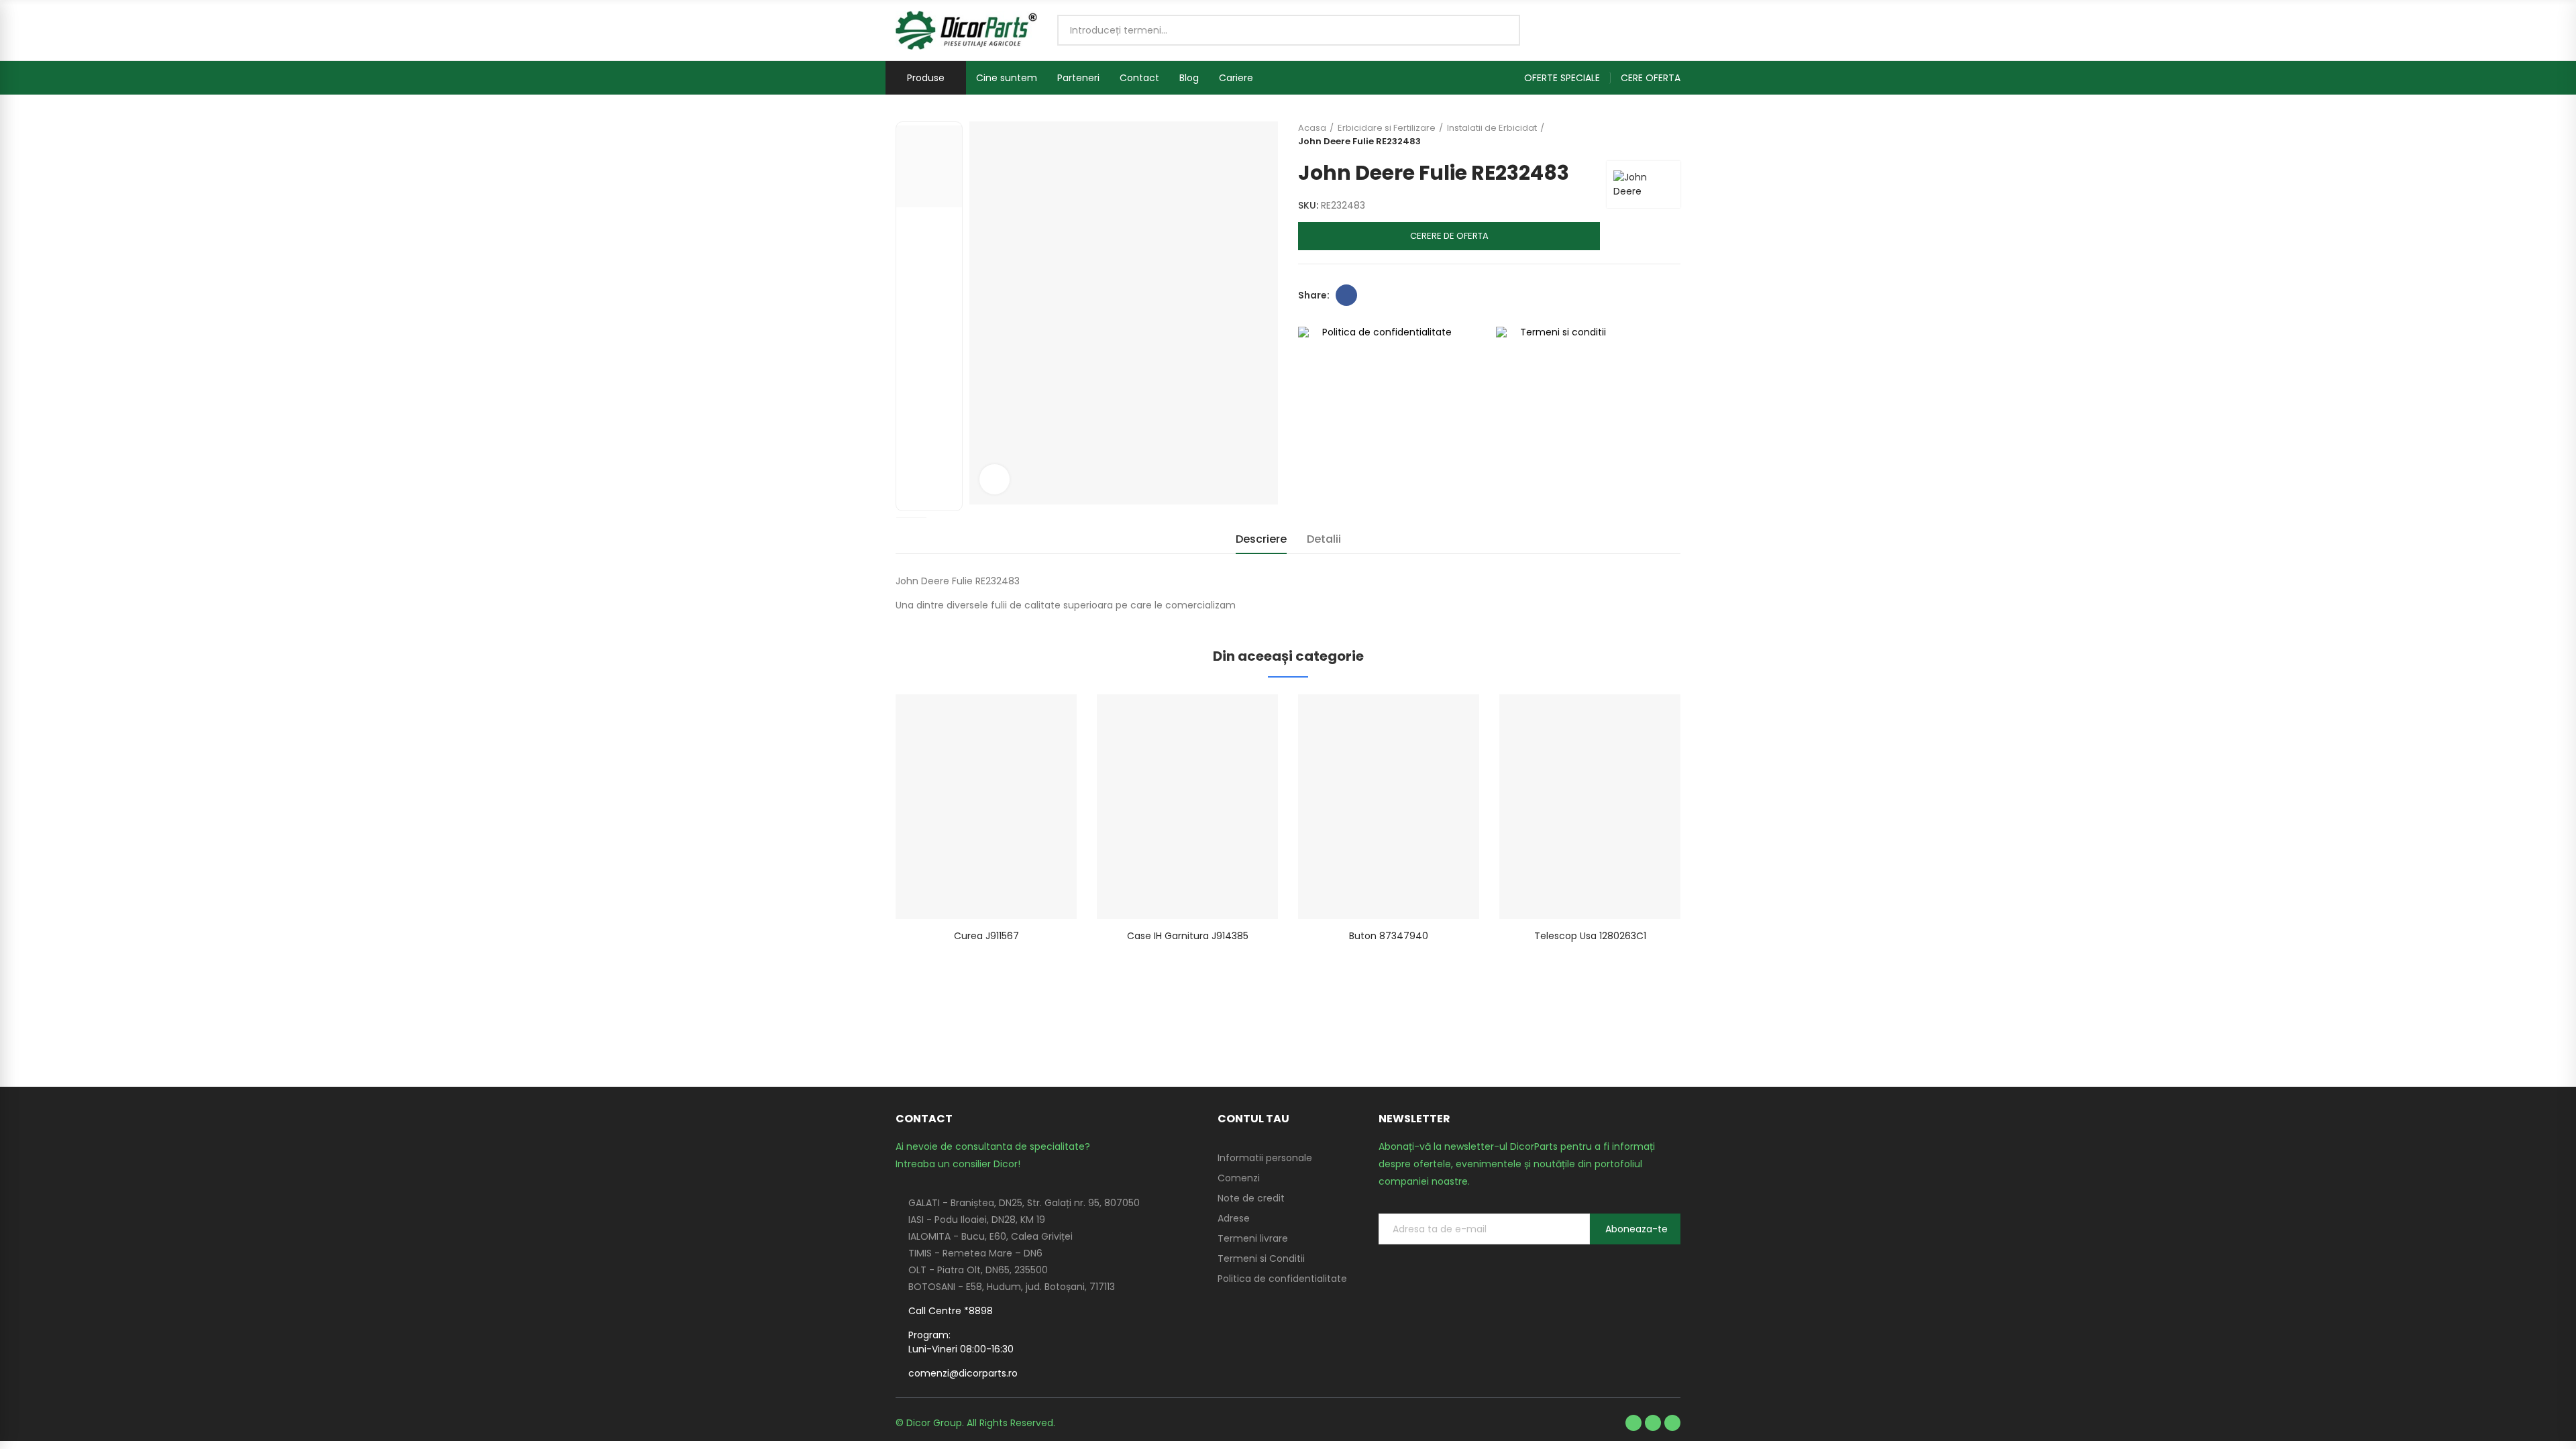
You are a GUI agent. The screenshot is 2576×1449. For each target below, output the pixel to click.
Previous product (1637, 135)
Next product (1670, 135)
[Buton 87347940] (1389, 807)
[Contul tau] (1674, 30)
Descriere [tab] (1261, 539)
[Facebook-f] (1633, 1423)
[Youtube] (1653, 1423)
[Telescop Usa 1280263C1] (1590, 807)
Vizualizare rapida (1043, 718)
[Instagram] (1672, 1423)
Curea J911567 (986, 936)
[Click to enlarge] (995, 479)
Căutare (1499, 30)
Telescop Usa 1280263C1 (1590, 936)
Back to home (1654, 135)
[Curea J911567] (986, 807)
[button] (1567, 78)
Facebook (1346, 295)
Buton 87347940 (1389, 936)
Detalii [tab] (1324, 539)
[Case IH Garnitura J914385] (1187, 807)
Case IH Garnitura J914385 (1188, 936)
